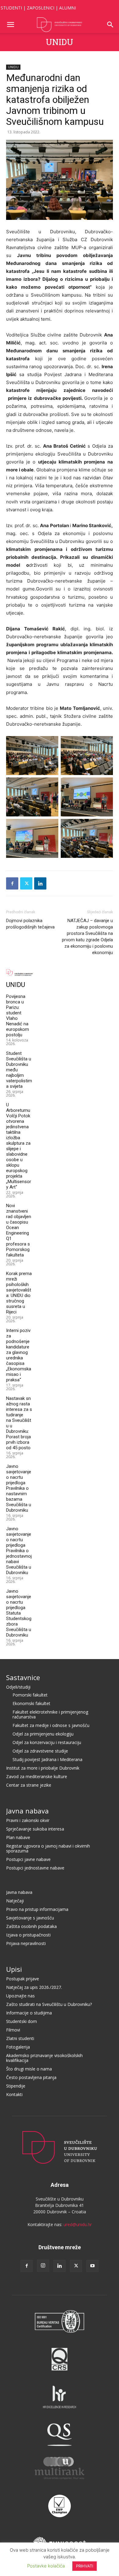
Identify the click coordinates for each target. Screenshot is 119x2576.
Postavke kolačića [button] (46, 2566)
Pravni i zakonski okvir (28, 1820)
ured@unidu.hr (78, 2224)
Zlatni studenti (20, 2038)
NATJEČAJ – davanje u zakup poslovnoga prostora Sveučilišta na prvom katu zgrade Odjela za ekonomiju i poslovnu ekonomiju (87, 937)
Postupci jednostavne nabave (35, 1868)
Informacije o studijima (29, 2013)
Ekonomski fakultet (31, 1703)
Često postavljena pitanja (31, 2077)
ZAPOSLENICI (41, 8)
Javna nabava (27, 1811)
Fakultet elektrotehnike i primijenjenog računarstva (50, 1714)
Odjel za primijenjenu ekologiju (43, 1734)
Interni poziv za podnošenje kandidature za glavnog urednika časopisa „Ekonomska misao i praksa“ (19, 1355)
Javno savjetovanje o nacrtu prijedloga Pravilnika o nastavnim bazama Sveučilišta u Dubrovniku (19, 1488)
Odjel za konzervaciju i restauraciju (47, 1742)
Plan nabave (18, 1837)
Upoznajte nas (20, 1996)
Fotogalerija (18, 2047)
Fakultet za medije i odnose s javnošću (51, 1725)
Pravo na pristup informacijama (37, 1909)
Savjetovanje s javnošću (30, 1918)
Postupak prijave (23, 1979)
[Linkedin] (40, 883)
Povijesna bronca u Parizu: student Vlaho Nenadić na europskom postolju (18, 1016)
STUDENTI (11, 8)
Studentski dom (22, 2021)
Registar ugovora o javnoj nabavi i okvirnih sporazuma (48, 1848)
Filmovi (13, 2030)
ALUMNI (68, 8)
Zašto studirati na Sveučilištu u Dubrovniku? (49, 2004)
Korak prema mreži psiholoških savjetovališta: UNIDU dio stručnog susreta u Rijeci (19, 1293)
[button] (10, 25)
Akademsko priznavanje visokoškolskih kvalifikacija (44, 2058)
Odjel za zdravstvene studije (40, 1751)
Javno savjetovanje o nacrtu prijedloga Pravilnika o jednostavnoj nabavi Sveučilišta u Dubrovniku (19, 1551)
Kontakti (14, 2094)
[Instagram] (43, 2266)
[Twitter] (26, 883)
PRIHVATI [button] (85, 2566)
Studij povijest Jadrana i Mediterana (47, 1759)
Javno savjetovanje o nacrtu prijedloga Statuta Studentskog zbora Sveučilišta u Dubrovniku (19, 1613)
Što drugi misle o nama (29, 2069)
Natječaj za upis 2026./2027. (34, 1987)
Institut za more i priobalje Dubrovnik (43, 1768)
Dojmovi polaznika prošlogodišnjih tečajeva (30, 924)
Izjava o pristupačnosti (28, 1935)
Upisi (14, 1969)
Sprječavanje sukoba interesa (35, 1829)
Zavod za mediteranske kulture (37, 1776)
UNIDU (60, 42)
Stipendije (16, 2086)
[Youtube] (92, 2266)
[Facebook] (12, 883)
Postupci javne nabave (28, 1859)
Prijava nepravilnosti (26, 1943)
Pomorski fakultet (30, 1695)
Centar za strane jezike (29, 1785)
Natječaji (15, 1901)
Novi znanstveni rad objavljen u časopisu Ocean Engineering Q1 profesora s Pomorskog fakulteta (19, 1230)
